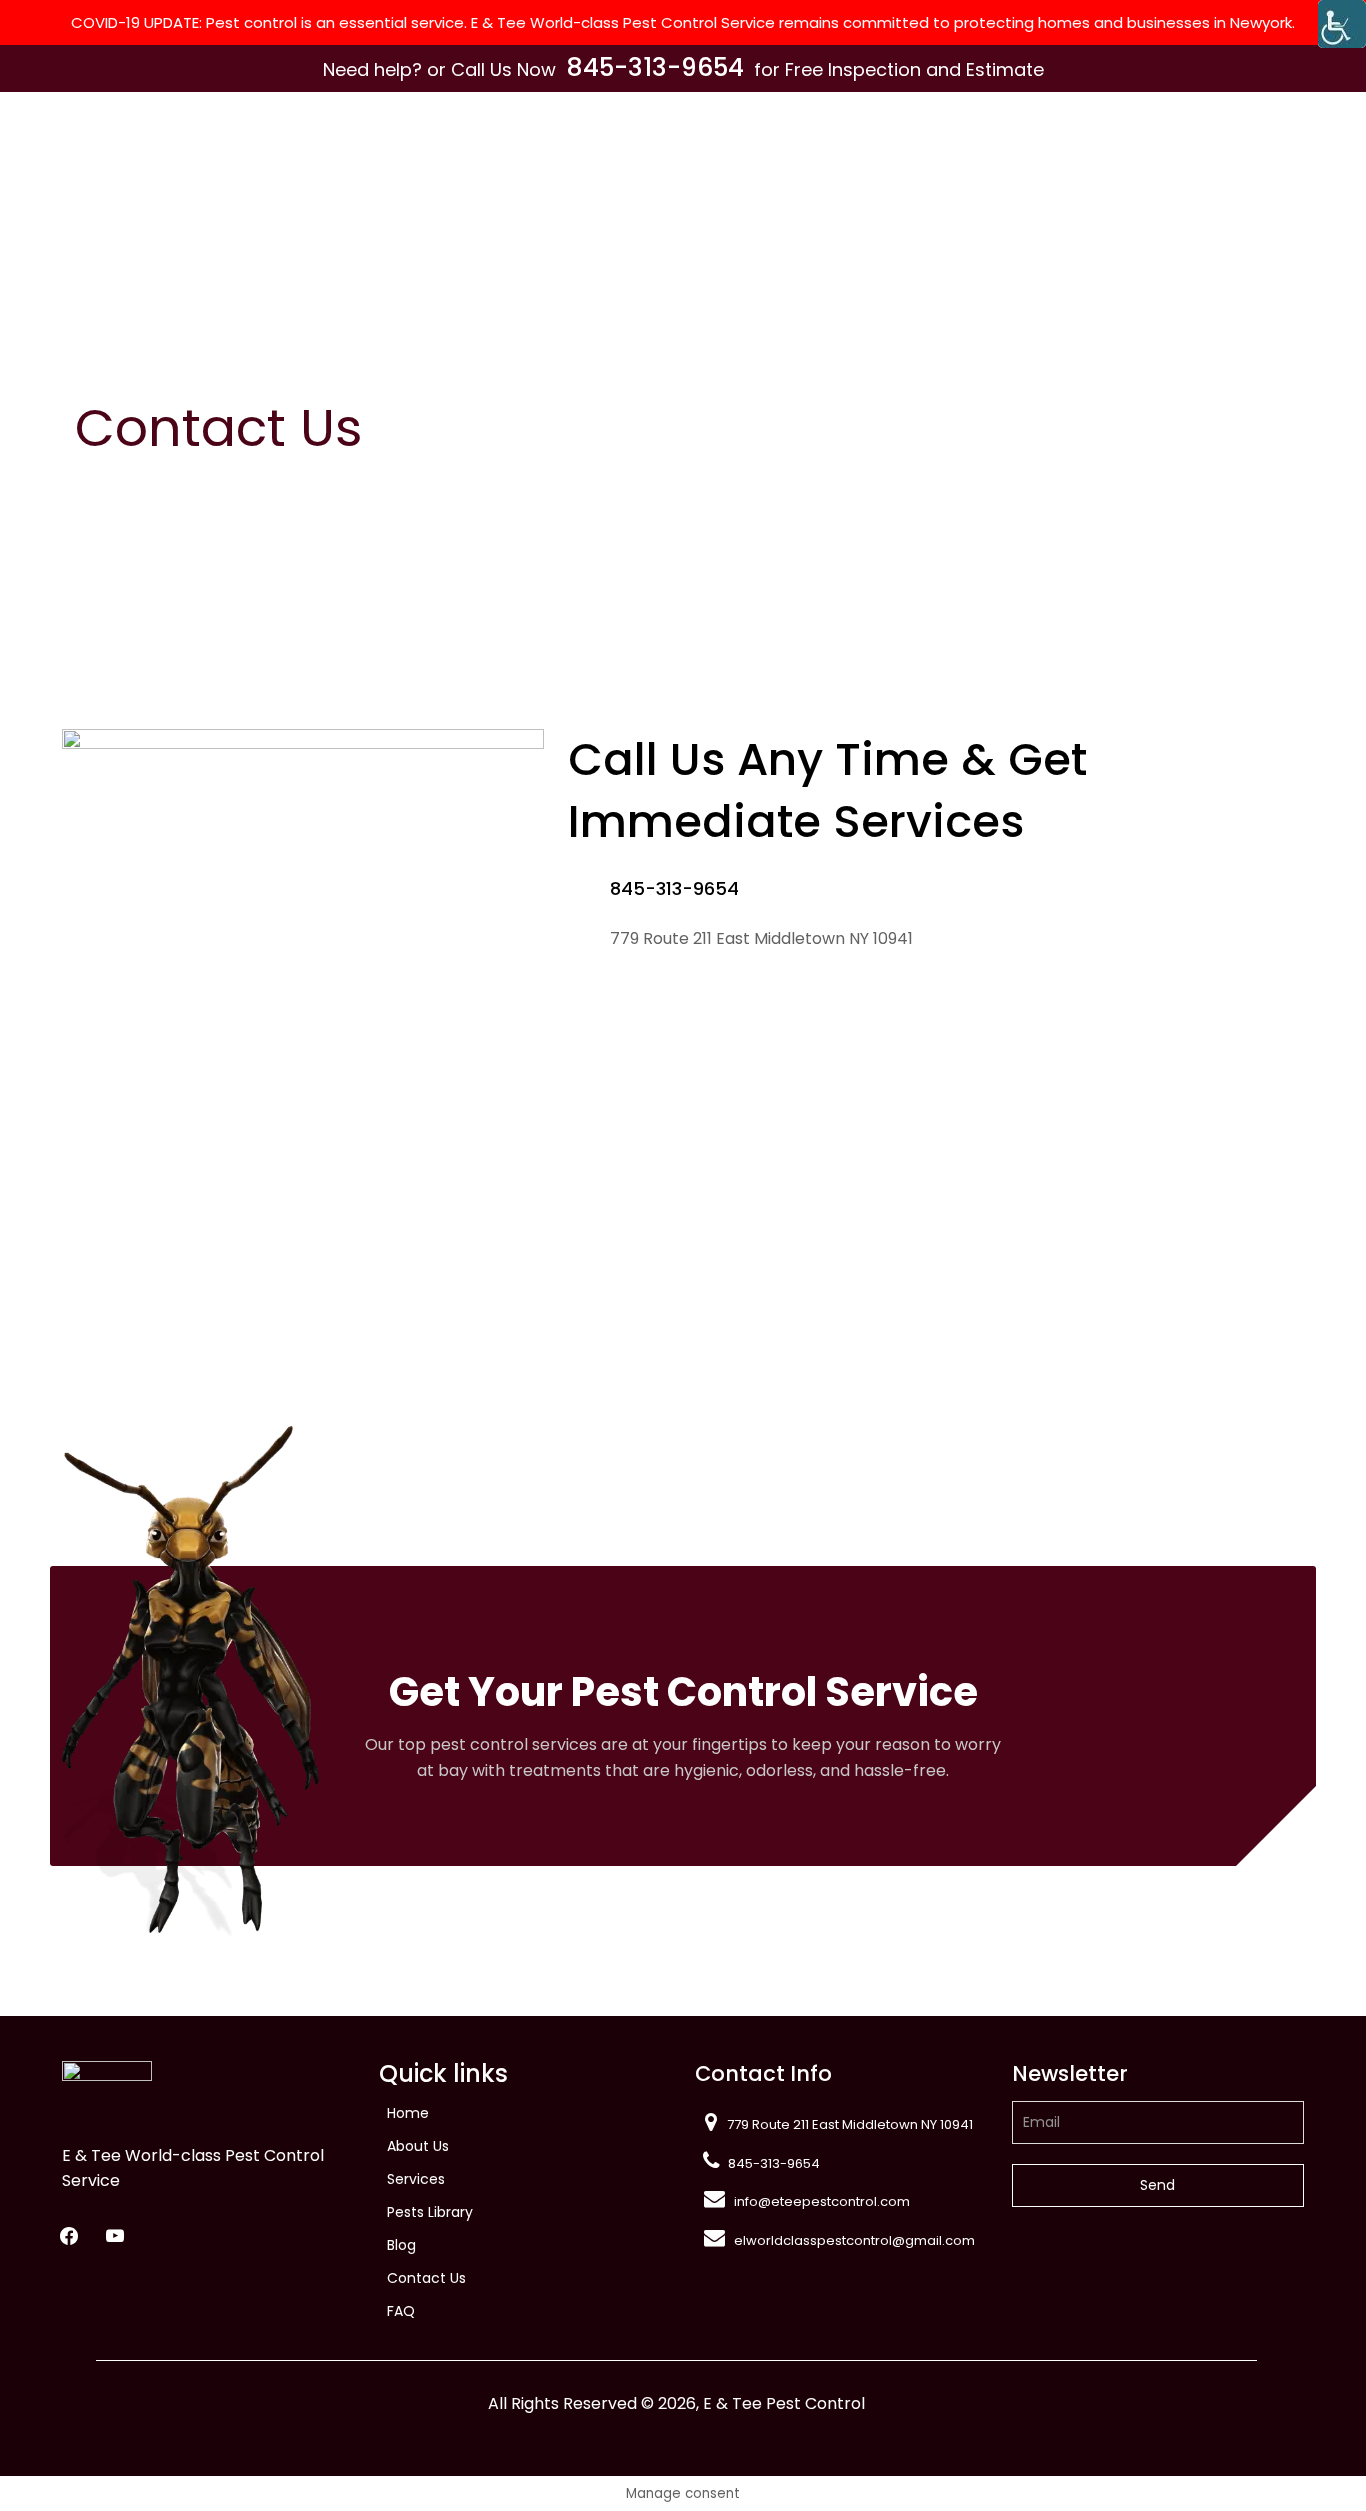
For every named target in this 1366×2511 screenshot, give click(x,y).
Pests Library (430, 2212)
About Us (418, 2146)
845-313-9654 (655, 67)
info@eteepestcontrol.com (822, 2201)
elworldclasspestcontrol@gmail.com (854, 2240)
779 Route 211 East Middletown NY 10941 (850, 2124)
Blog (401, 2245)
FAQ (401, 2311)
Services (416, 2179)
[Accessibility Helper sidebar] (1342, 24)
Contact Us (426, 2278)
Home (408, 2113)
